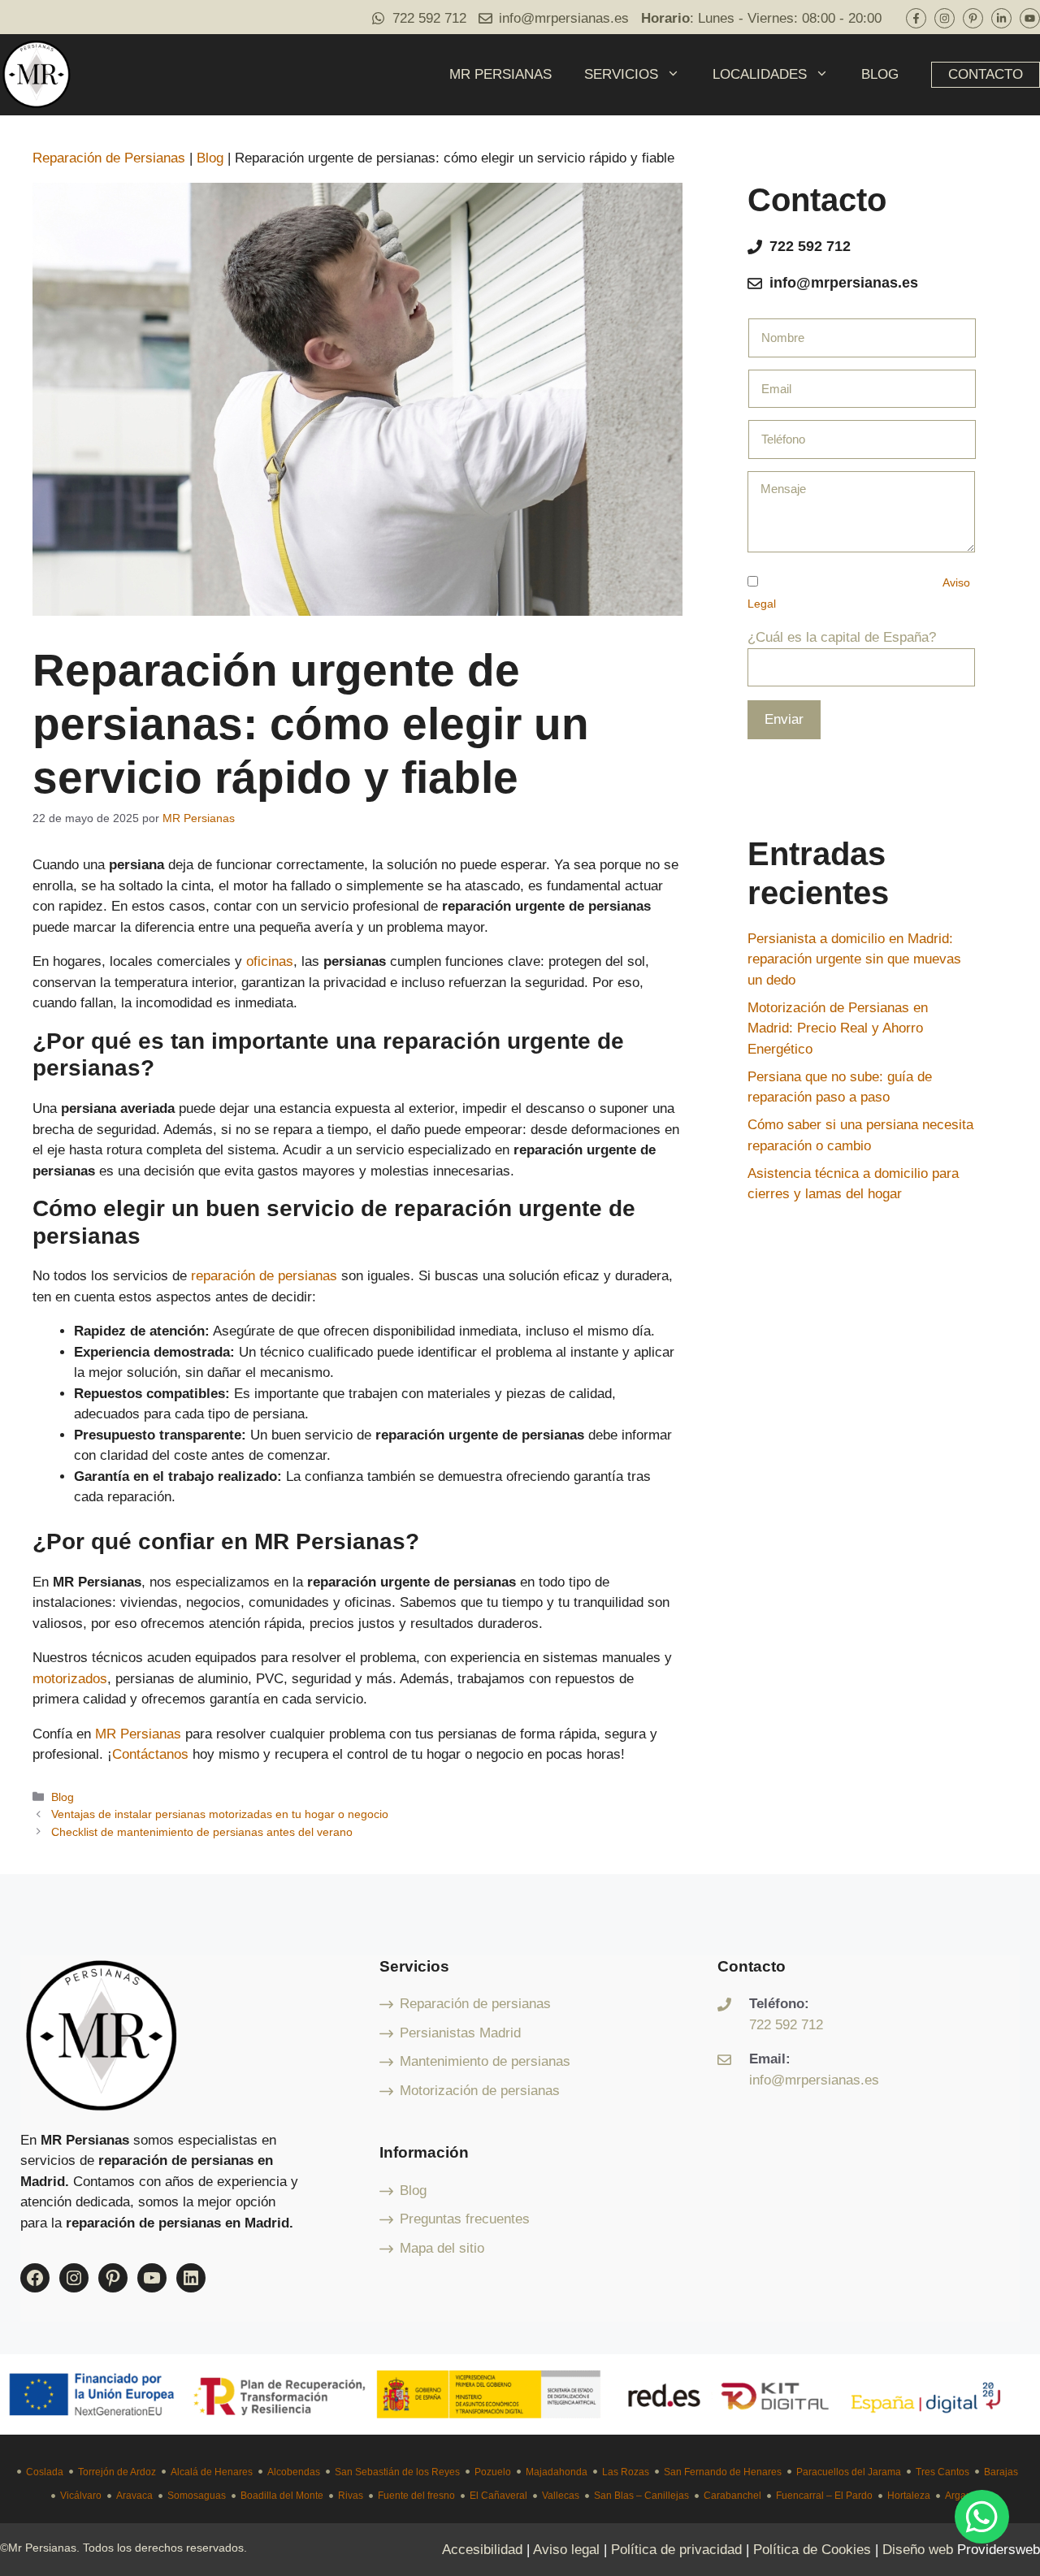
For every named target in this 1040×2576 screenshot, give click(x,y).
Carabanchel (732, 2496)
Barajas (1001, 2472)
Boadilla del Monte (282, 2496)
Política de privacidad (676, 2550)
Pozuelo (493, 2472)
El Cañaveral (498, 2496)
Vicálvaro (81, 2496)
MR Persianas (138, 1734)
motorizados (70, 1679)
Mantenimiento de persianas (485, 2061)
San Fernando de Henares (723, 2472)
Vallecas (561, 2496)
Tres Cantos (942, 2472)
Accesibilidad (482, 2550)
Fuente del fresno (416, 2496)
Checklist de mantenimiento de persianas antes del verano (202, 1832)
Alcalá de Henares (212, 2472)
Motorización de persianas (480, 2091)
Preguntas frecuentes (465, 2219)
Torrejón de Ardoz (117, 2472)
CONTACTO (986, 74)
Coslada (45, 2472)
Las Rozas (626, 2472)
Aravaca (134, 2496)
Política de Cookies (812, 2550)
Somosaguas (197, 2496)
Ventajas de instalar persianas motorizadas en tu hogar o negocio (220, 1814)
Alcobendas (294, 2472)
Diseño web (918, 2550)
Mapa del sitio (442, 2248)
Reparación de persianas (475, 2004)
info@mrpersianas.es (564, 18)
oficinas (270, 961)
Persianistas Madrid (460, 2033)
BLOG (880, 74)
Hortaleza (909, 2496)
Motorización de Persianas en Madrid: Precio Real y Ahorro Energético (838, 1028)
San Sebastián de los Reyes (397, 2472)
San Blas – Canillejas (641, 2496)
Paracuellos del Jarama (849, 2472)
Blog (210, 158)
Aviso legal (566, 2550)
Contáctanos (150, 1754)
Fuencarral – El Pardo (824, 2496)
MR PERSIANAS (500, 74)
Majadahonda (557, 2472)
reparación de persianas (264, 1276)
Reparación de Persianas (109, 158)
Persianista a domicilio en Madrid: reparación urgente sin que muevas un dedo (854, 959)
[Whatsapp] (981, 2517)
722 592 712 (429, 18)
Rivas (351, 2496)
